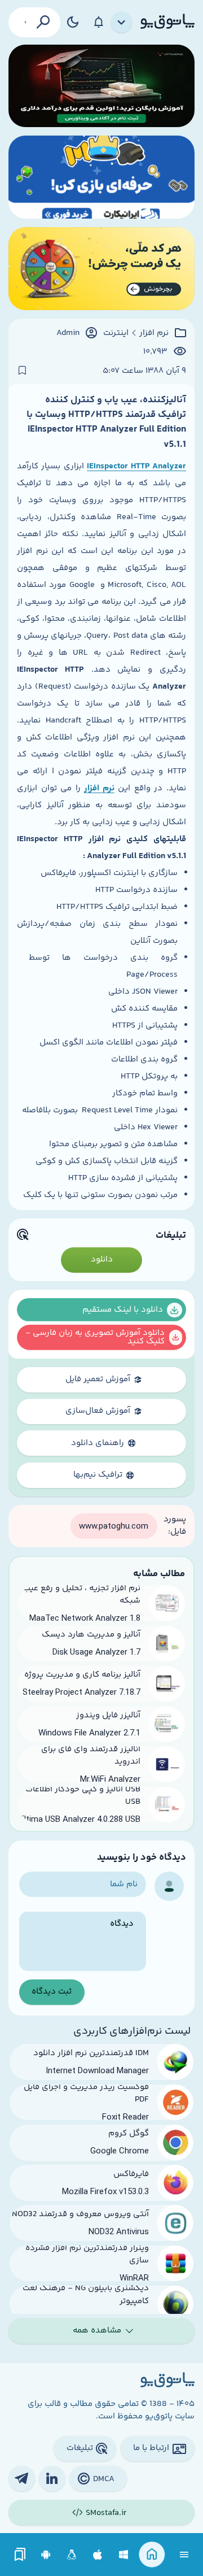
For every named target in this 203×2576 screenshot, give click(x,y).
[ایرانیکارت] (101, 177)
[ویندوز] (124, 2555)
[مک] (98, 2555)
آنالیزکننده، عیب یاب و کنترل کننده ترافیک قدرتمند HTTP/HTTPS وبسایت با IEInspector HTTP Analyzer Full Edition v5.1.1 (106, 422)
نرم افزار (154, 333)
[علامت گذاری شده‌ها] (20, 2555)
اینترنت (116, 333)
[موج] (101, 86)
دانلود (102, 1259)
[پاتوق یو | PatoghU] (167, 22)
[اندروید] (46, 2555)
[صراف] (101, 269)
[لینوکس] (72, 2555)
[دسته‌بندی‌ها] (122, 23)
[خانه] (152, 2555)
